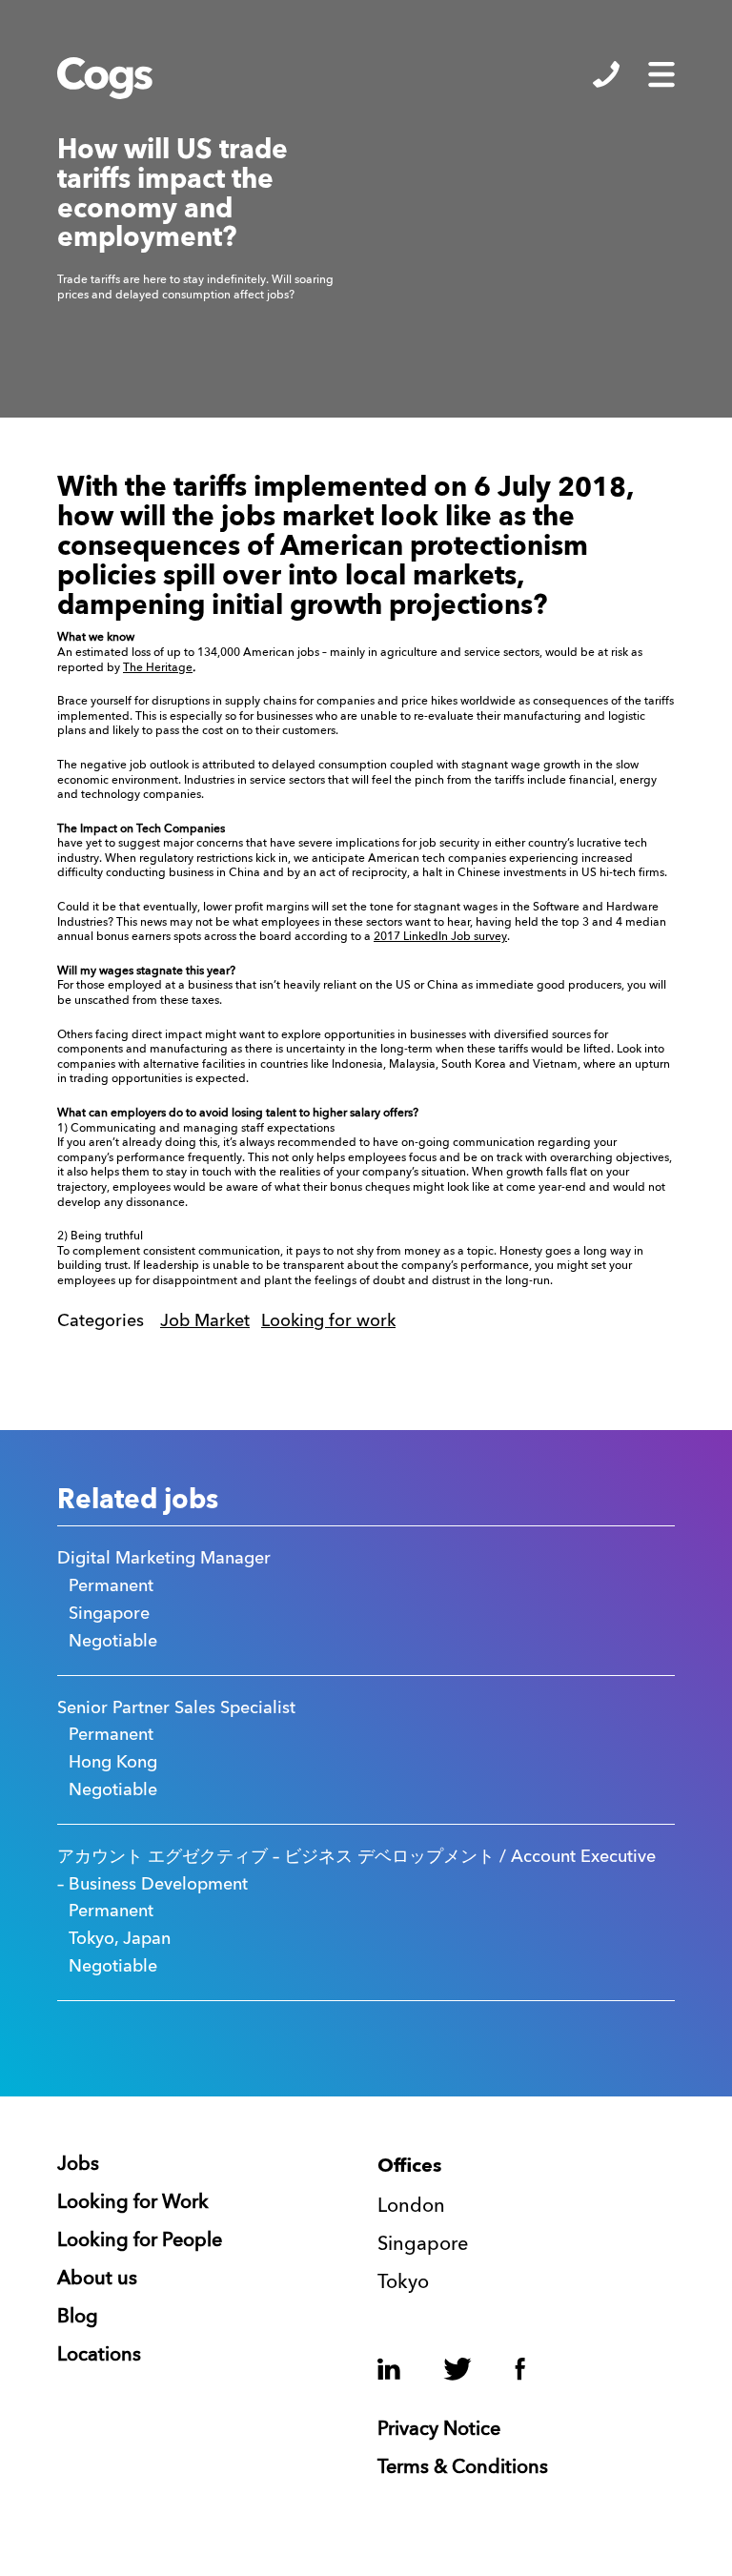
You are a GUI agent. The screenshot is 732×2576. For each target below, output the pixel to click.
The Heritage (158, 668)
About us (97, 2280)
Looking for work (328, 1321)
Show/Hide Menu (661, 74)
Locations (99, 2356)
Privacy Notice (439, 2430)
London (411, 2207)
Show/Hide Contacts (606, 74)
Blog (78, 2318)
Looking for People (140, 2241)
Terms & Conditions (463, 2468)
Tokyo (403, 2283)
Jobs (78, 2165)
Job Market (205, 1321)
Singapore (423, 2245)
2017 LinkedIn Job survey (440, 937)
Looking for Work (133, 2203)
